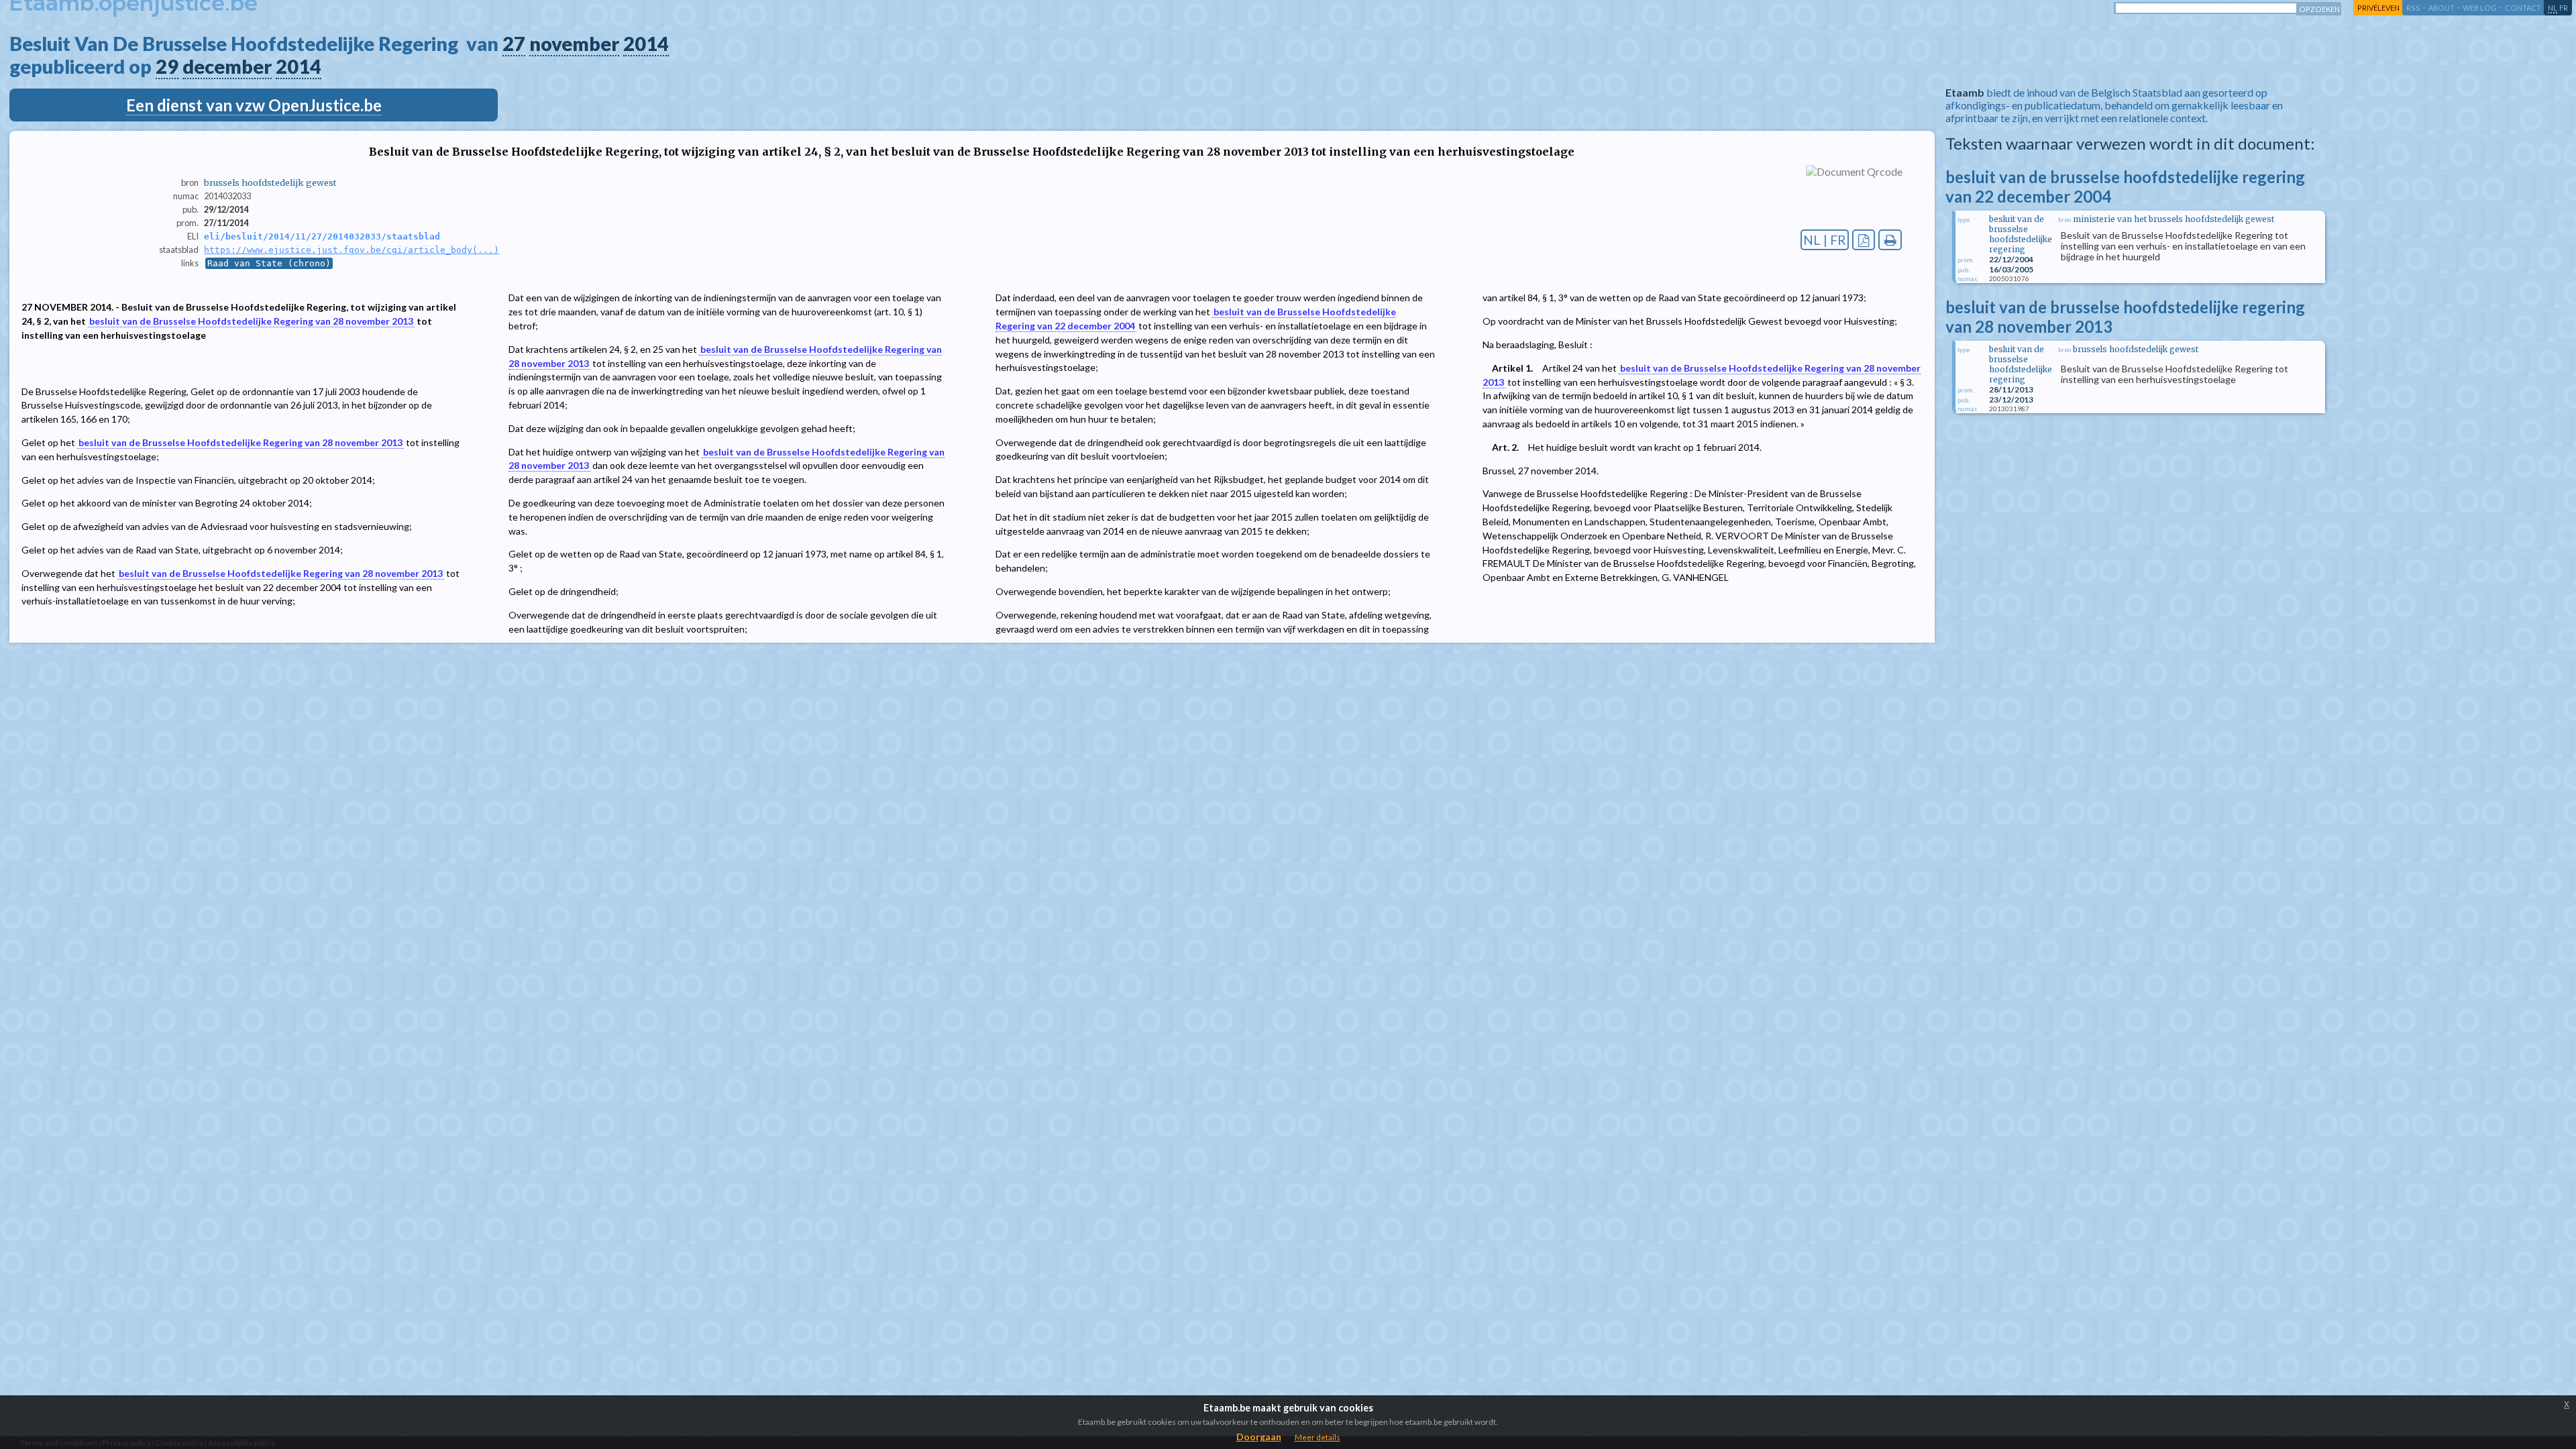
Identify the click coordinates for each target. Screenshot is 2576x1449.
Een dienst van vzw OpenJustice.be (254, 105)
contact (2523, 8)
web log (2480, 8)
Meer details (1318, 1437)
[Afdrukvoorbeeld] (1890, 240)
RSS (2413, 8)
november (574, 44)
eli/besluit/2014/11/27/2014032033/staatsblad (322, 236)
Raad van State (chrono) (269, 263)
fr (2564, 8)
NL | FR (1825, 240)
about (2441, 8)
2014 (646, 44)
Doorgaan (1259, 1437)
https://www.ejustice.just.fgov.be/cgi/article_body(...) (352, 250)
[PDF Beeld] (1864, 240)
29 (167, 66)
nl (2553, 8)
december (227, 66)
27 (514, 44)
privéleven (2378, 8)
